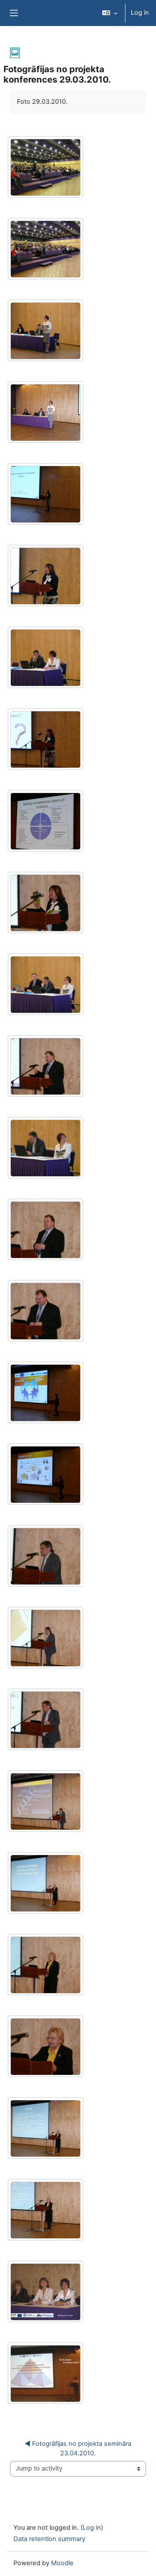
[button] (110, 13)
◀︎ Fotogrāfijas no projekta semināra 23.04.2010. (79, 2448)
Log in (140, 13)
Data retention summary (49, 2539)
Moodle (62, 2563)
